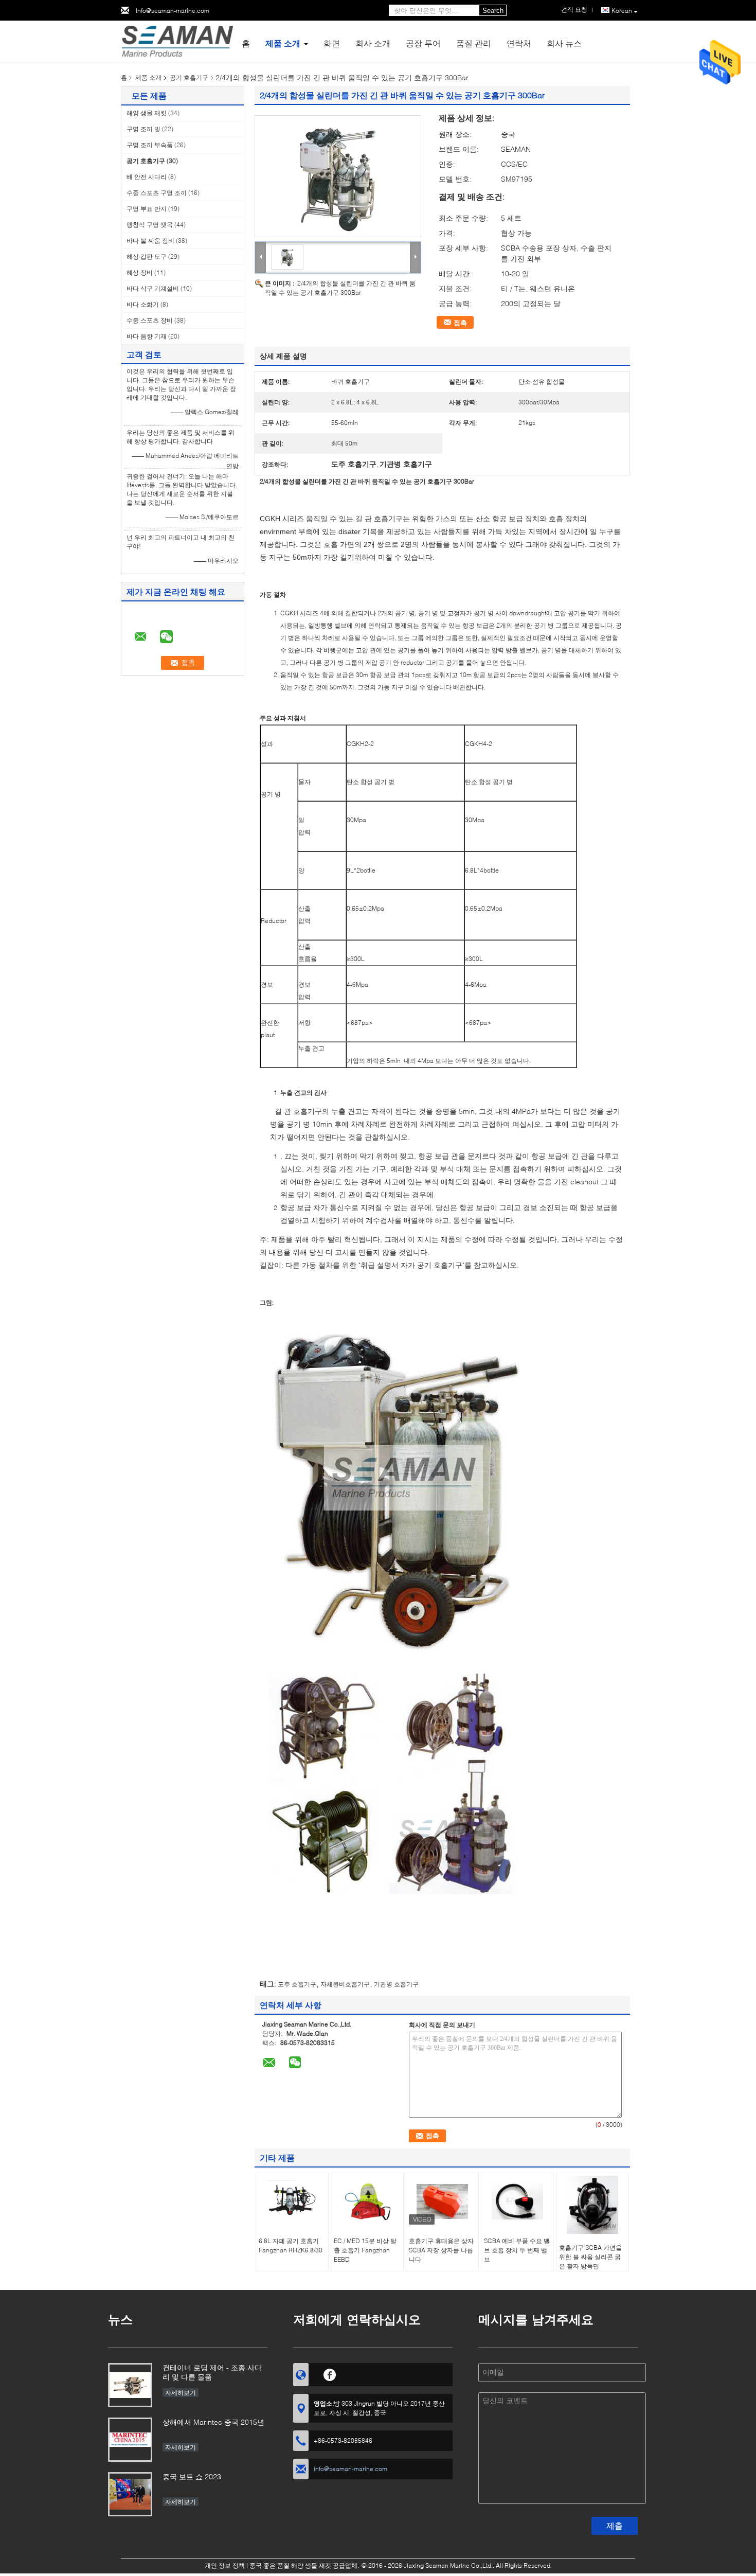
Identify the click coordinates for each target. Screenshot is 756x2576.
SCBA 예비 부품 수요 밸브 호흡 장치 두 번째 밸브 (517, 2250)
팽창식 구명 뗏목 (150, 225)
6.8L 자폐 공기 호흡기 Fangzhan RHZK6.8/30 (291, 2245)
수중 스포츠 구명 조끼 (157, 193)
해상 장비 (140, 272)
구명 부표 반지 (147, 209)
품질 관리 (474, 43)
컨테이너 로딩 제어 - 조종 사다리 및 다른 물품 (212, 2372)
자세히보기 (181, 2393)
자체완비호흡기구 (345, 1984)
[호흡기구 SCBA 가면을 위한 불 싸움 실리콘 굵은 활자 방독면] (592, 2205)
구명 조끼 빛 (143, 129)
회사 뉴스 (564, 43)
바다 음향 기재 (147, 336)
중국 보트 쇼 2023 (192, 2476)
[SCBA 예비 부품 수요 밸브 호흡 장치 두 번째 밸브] (517, 2201)
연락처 (519, 43)
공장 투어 (423, 43)
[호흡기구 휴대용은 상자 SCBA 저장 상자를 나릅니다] (442, 2201)
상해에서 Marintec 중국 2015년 (213, 2422)
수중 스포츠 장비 (150, 320)
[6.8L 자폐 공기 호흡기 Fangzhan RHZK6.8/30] (292, 2201)
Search (493, 11)
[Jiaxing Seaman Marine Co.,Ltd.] (177, 40)
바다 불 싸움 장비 (150, 241)
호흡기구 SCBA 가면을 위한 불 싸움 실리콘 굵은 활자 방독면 (590, 2257)
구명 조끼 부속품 (150, 145)
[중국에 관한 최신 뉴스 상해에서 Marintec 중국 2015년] (130, 2440)
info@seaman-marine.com (173, 11)
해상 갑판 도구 (147, 256)
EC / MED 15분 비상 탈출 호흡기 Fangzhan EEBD (365, 2250)
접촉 (460, 323)
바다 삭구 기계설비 (153, 288)
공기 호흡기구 (189, 77)
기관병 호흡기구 (396, 1984)
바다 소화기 (143, 304)
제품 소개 (283, 43)
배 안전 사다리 (147, 177)
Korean (622, 11)
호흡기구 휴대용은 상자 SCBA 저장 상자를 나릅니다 (441, 2250)
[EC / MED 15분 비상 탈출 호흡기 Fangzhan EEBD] (367, 2201)
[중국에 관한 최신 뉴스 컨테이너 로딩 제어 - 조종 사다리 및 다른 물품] (130, 2385)
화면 (332, 43)
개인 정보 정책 (225, 2565)
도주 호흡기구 (297, 1984)
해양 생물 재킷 (147, 113)
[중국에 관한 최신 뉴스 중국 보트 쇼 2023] (130, 2494)
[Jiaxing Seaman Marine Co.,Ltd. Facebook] (330, 2373)
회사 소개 (373, 43)
